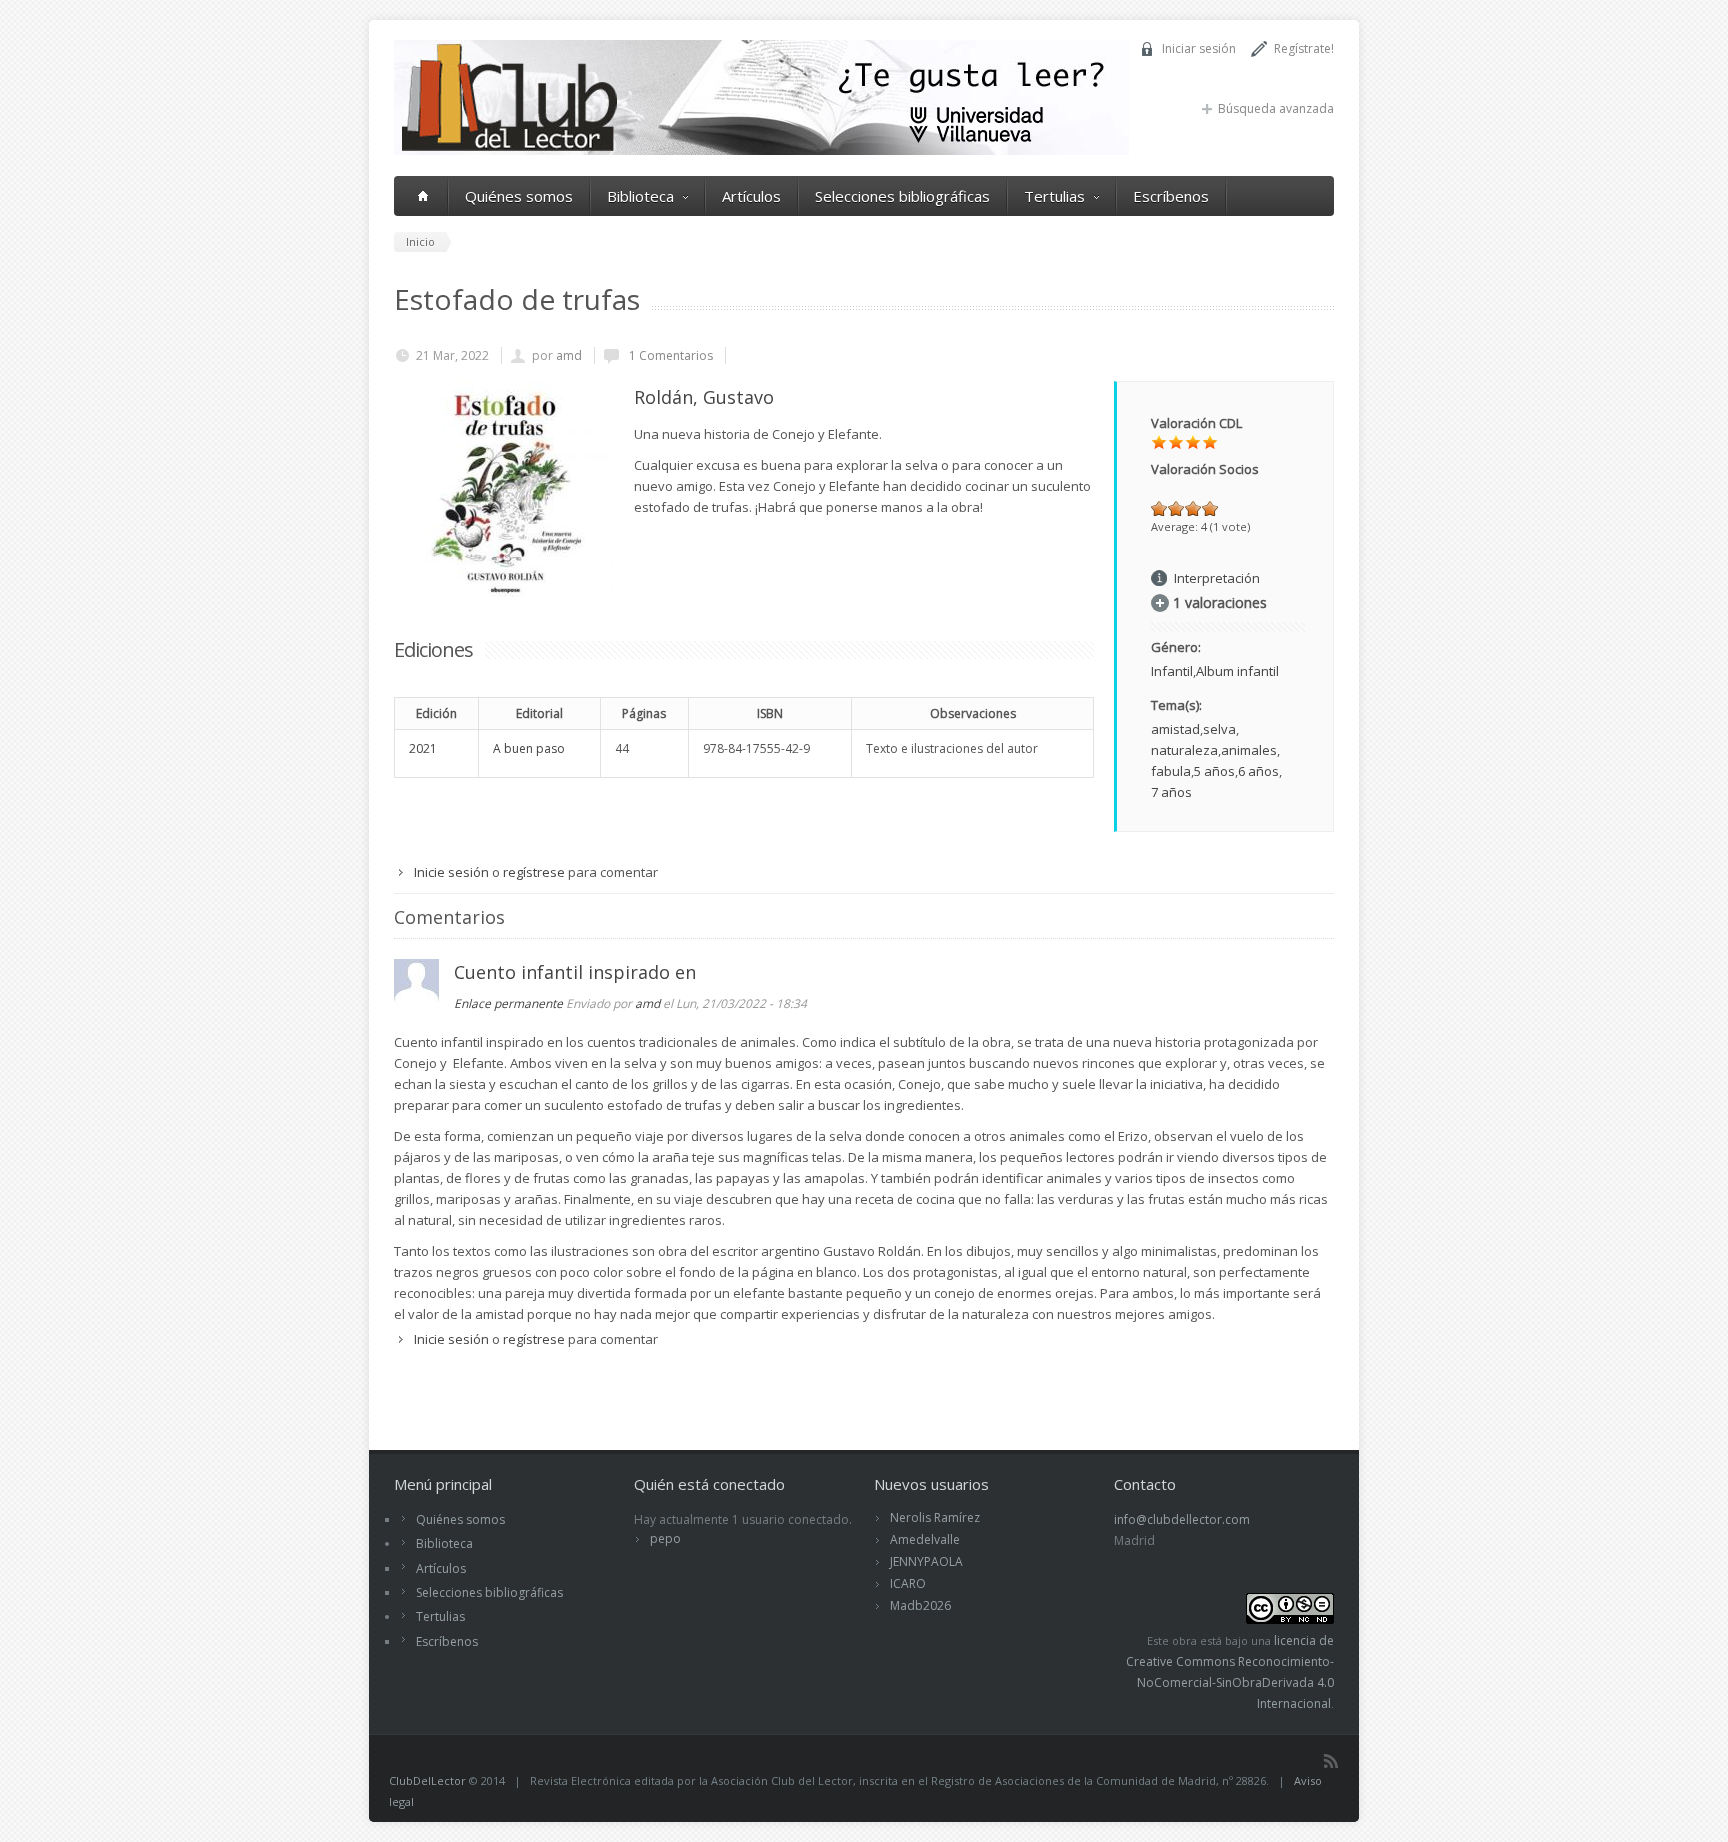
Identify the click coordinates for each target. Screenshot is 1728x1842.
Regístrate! (1304, 48)
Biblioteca (640, 196)
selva (1219, 729)
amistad (1175, 729)
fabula (1171, 771)
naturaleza (1184, 750)
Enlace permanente (508, 1003)
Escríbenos (1171, 196)
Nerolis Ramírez (935, 1517)
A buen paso (529, 748)
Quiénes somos (519, 196)
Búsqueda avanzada (1276, 108)
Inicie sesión (451, 872)
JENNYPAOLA (926, 1561)
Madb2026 (920, 1605)
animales (1249, 750)
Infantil (1172, 671)
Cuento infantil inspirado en (575, 972)
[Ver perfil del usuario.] (416, 999)
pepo (665, 1538)
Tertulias (1054, 196)
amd (569, 355)
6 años (1258, 771)
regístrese (534, 872)
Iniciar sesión (1199, 48)
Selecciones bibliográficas (902, 196)
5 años (1214, 771)
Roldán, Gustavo (704, 397)
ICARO (908, 1583)
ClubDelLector (427, 1780)
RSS (1331, 1761)
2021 (423, 748)
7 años (1171, 792)
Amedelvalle (925, 1539)
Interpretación (1217, 578)
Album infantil (1237, 671)
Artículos (751, 196)
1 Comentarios (669, 355)
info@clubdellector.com (1182, 1519)
